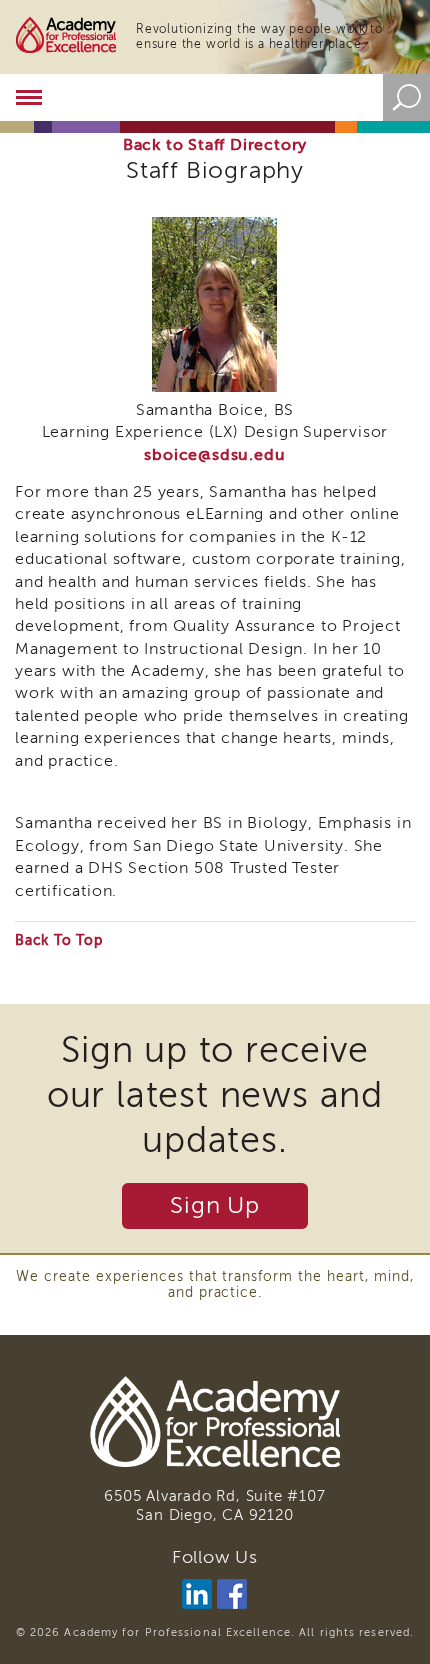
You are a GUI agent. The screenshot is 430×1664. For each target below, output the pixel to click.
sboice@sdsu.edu (214, 455)
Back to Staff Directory (215, 145)
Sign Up (215, 1205)
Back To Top (59, 940)
